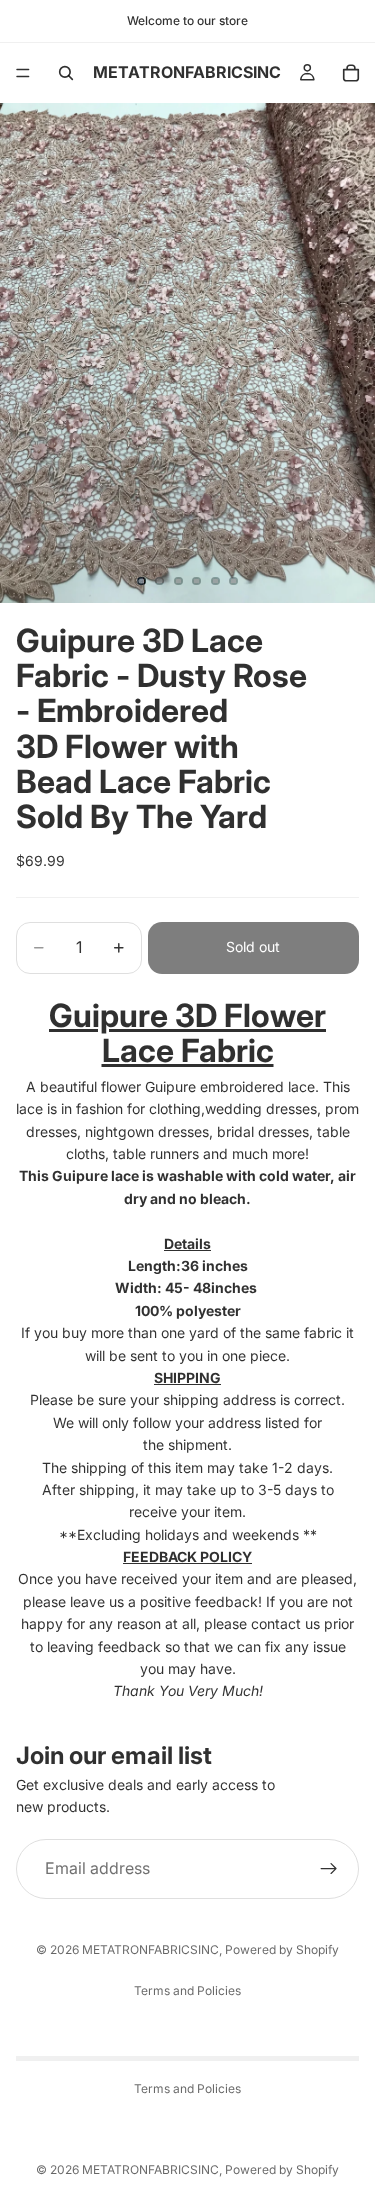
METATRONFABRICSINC (150, 1949)
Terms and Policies (187, 1990)
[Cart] (351, 73)
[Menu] (23, 73)
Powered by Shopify (282, 1949)
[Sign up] (329, 1869)
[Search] (66, 73)
